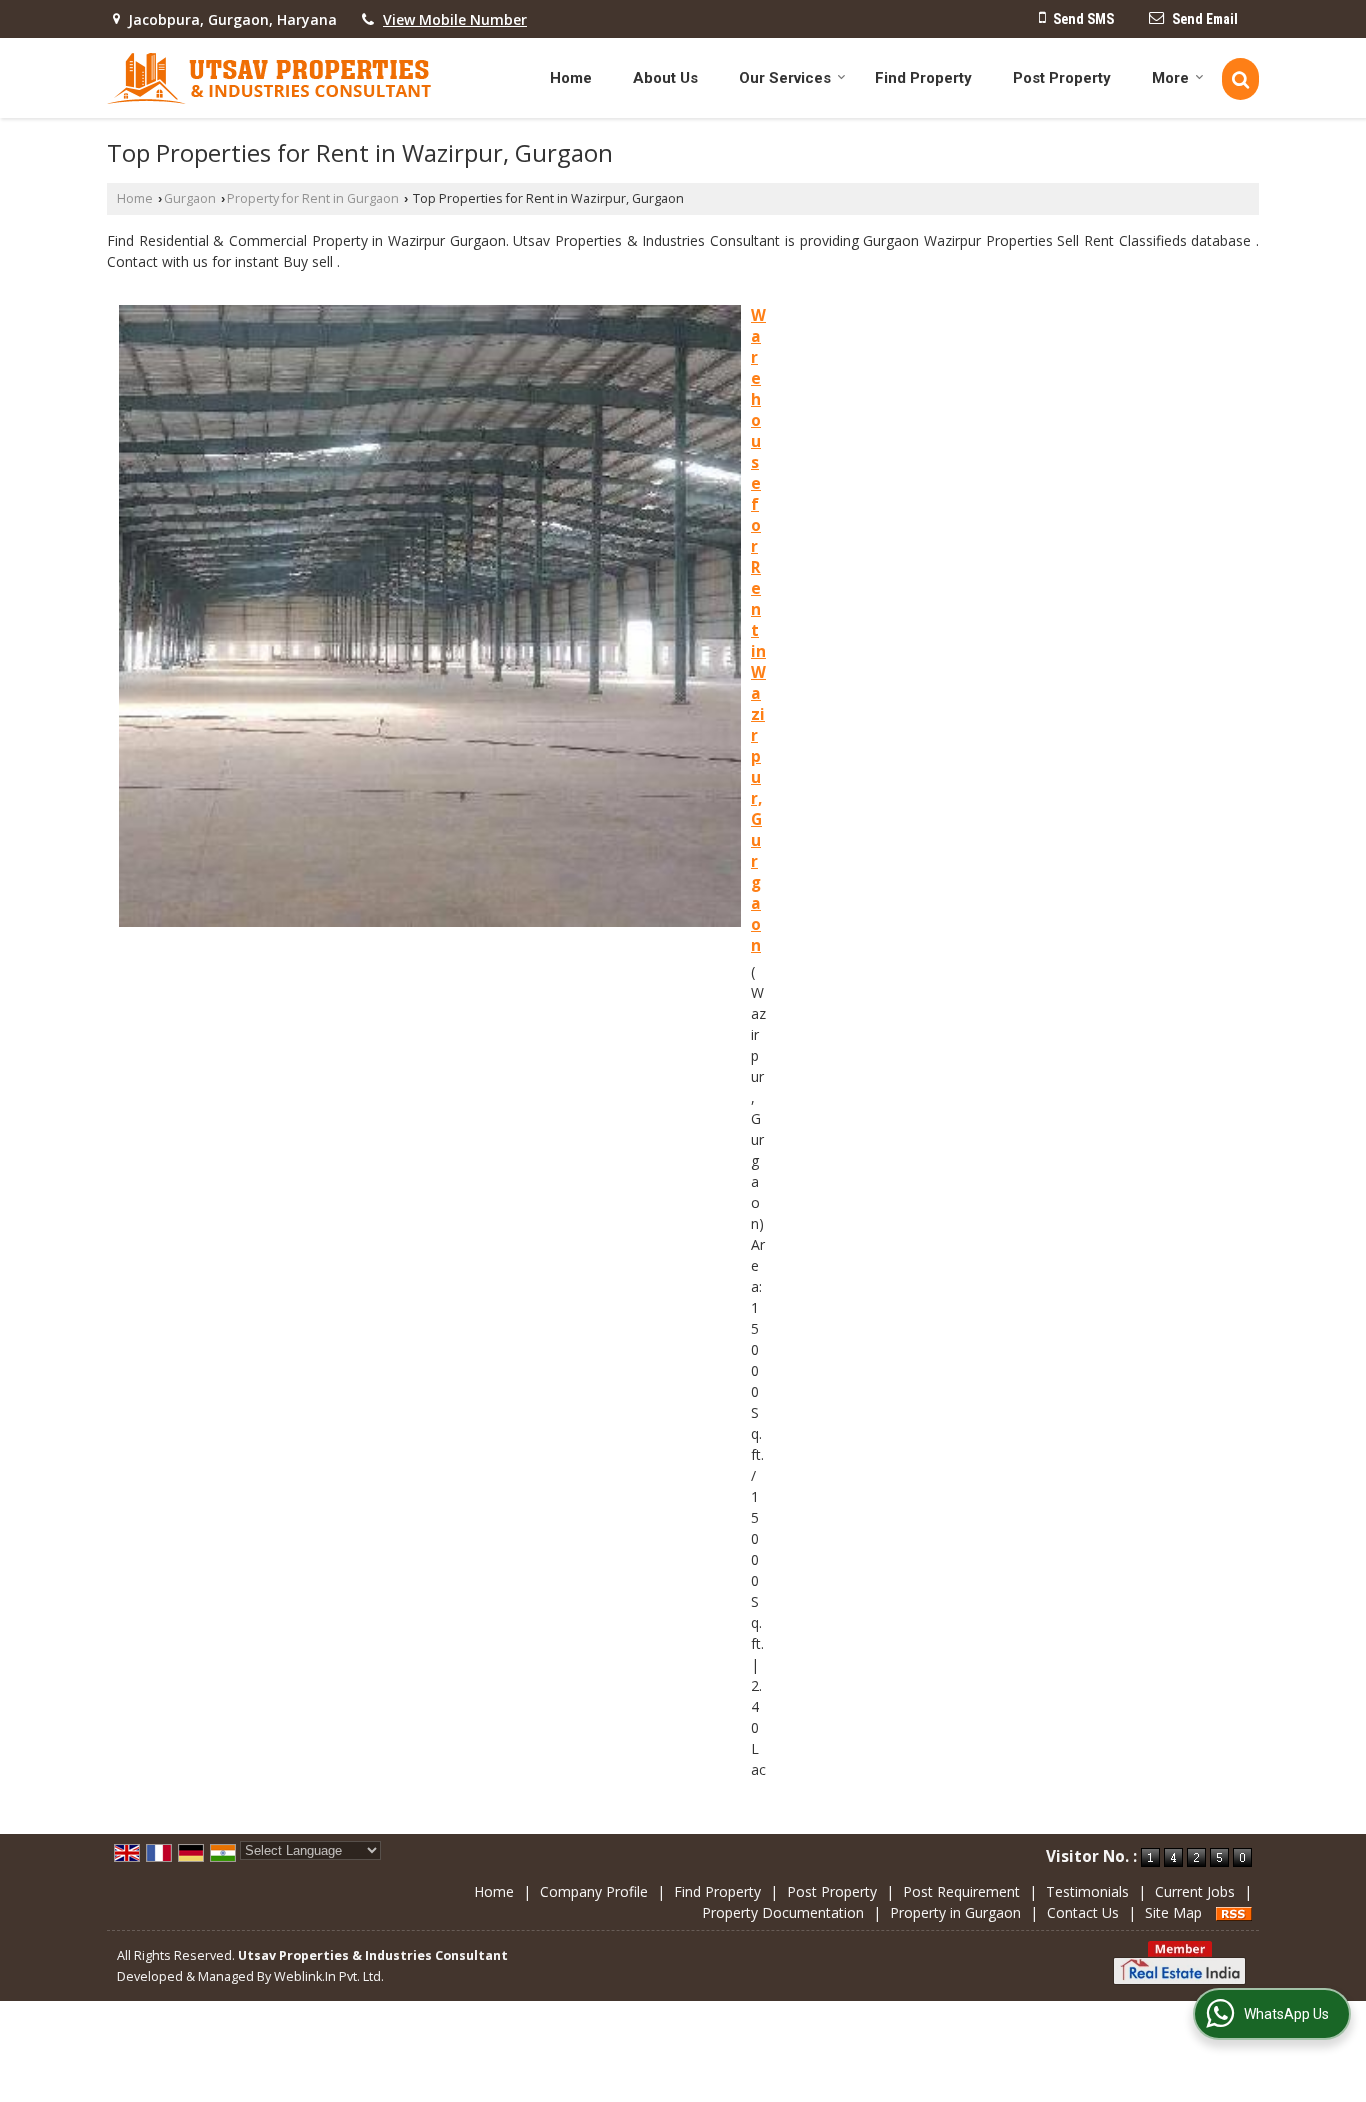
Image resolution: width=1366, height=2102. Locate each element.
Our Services (785, 78)
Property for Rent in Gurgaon (313, 198)
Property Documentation (783, 1912)
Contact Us (1083, 1912)
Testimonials (1087, 1891)
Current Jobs (1195, 1891)
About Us (665, 78)
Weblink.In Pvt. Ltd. (329, 1976)
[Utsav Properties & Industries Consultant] (270, 78)
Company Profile (594, 1891)
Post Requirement (961, 1891)
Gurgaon (190, 198)
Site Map (1173, 1912)
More (1170, 78)
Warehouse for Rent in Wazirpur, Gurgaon (758, 630)
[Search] (1240, 79)
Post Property (1062, 78)
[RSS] (1234, 1912)
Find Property (923, 78)
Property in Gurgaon (955, 1912)
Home (571, 78)
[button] (455, 19)
